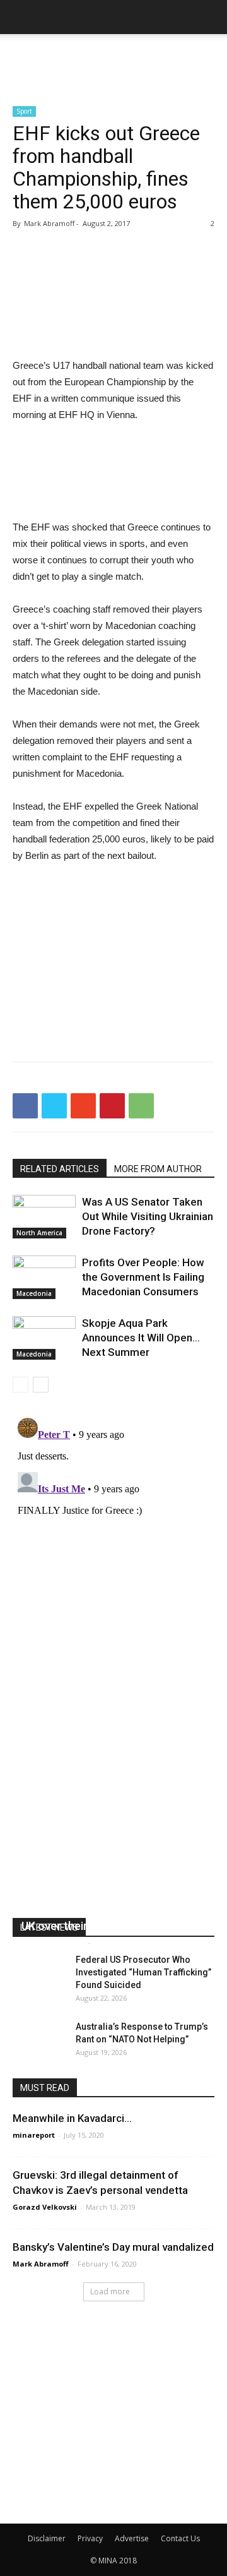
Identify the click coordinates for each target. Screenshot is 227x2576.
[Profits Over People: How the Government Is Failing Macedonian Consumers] (44, 1277)
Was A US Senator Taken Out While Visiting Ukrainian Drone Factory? (148, 1216)
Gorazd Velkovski (45, 2207)
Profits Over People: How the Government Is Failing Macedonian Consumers (143, 1277)
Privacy (90, 2538)
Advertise (132, 2538)
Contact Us (180, 2538)
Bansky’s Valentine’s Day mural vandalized (113, 2247)
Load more (110, 2291)
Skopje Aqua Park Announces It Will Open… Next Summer (141, 1338)
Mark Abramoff (41, 2264)
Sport (24, 111)
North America (39, 1233)
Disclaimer (47, 2538)
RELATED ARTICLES (60, 1169)
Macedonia (34, 1293)
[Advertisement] (113, 56)
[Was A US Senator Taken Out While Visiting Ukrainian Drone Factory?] (44, 1217)
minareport (34, 2135)
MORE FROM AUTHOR (158, 1169)
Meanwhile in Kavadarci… (72, 2118)
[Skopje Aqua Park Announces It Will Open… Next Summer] (44, 1338)
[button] (209, 17)
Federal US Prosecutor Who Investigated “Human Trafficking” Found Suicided (143, 1972)
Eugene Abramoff (53, 1942)
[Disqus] (113, 1571)
